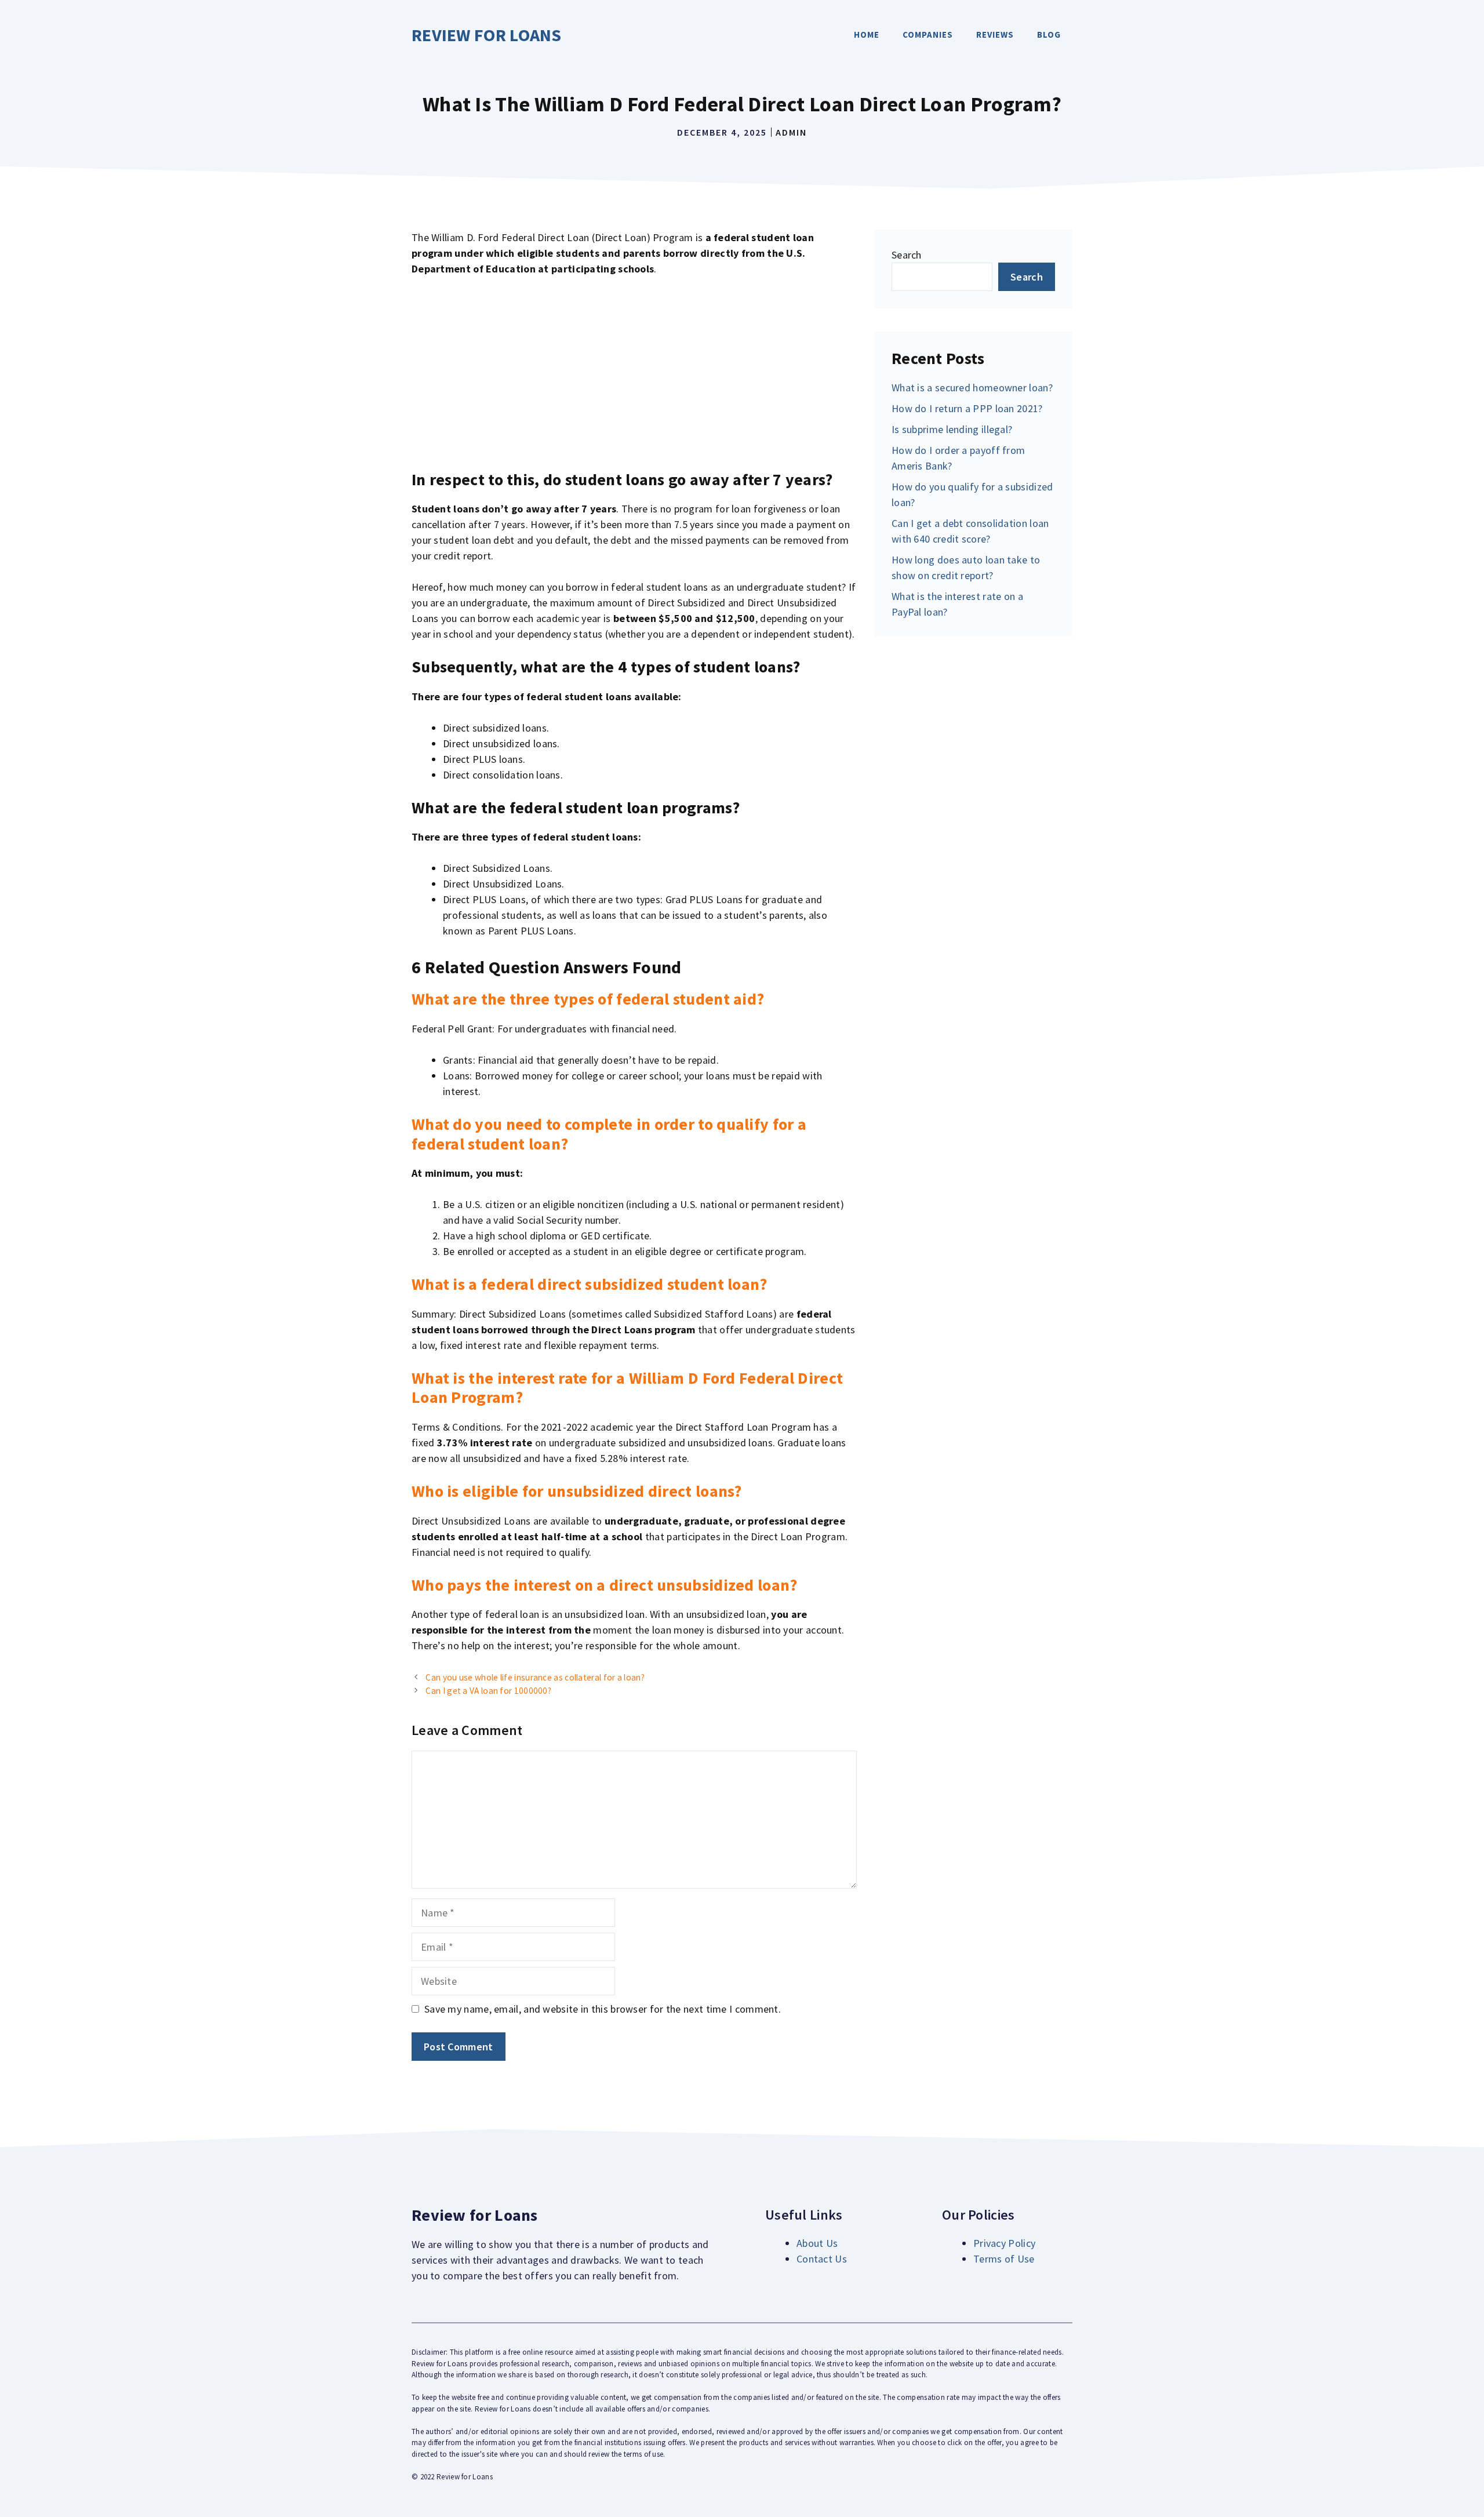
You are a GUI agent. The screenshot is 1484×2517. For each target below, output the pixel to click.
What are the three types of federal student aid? (588, 999)
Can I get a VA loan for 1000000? (488, 1691)
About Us (817, 2243)
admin (791, 132)
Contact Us (822, 2259)
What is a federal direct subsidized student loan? (590, 1284)
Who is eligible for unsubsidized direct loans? (577, 1491)
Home (867, 34)
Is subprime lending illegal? (952, 429)
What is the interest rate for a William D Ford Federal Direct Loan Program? (627, 1388)
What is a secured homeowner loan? (972, 388)
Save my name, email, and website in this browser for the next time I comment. (603, 2009)
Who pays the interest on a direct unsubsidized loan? (605, 1585)
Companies (928, 34)
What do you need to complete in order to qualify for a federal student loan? (609, 1134)
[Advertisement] (634, 373)
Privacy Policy (1004, 2243)
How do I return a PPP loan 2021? (967, 408)
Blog (1049, 34)
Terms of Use (1004, 2259)
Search (907, 255)
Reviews (995, 34)
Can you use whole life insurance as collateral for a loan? (535, 1677)
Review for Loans (487, 35)
